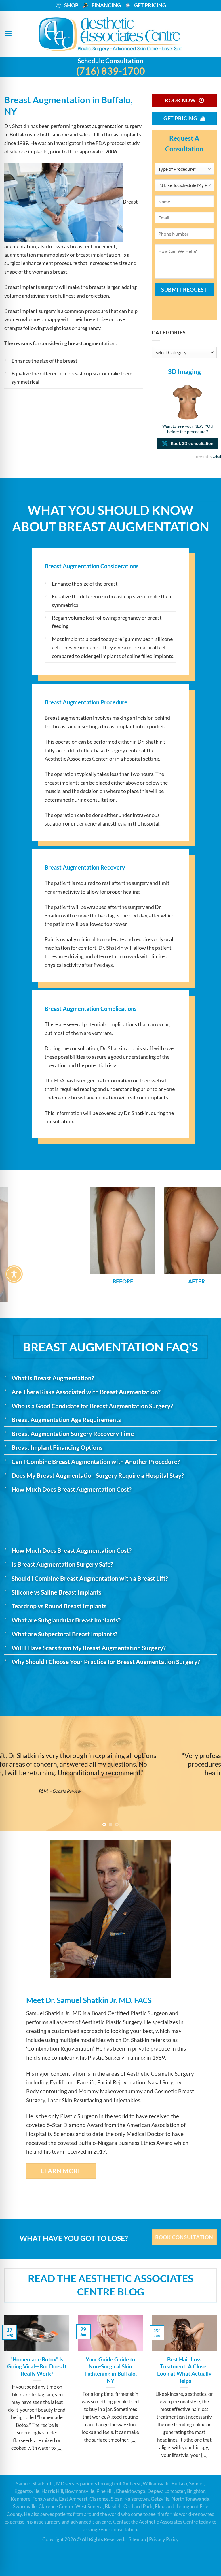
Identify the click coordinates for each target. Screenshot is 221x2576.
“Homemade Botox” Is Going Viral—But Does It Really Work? (37, 2367)
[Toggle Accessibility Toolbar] (14, 1274)
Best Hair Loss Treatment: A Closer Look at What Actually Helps (184, 2370)
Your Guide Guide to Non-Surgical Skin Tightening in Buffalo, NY (110, 2370)
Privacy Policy (164, 2539)
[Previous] (12, 1244)
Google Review (124, 1791)
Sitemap (137, 2539)
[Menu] (8, 34)
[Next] (209, 1244)
